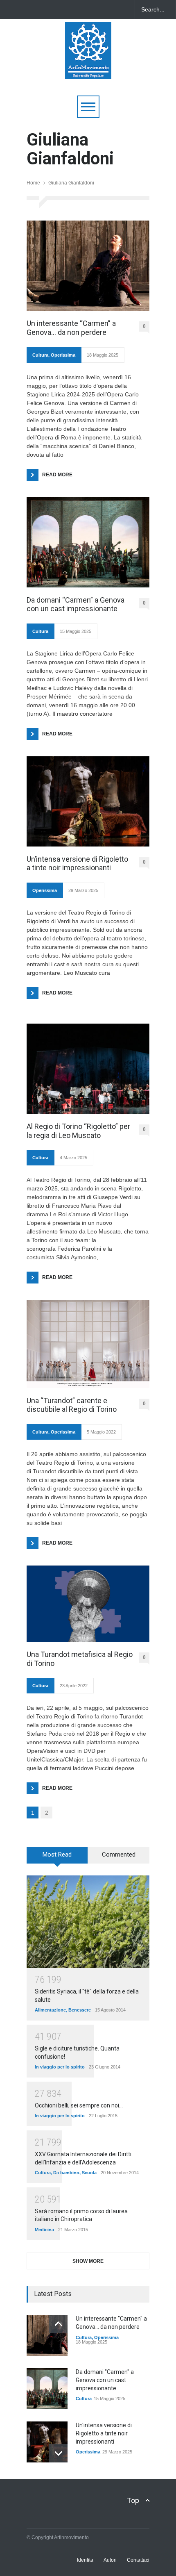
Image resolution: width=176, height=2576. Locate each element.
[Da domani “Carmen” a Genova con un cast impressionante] (88, 542)
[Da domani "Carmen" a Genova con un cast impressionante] (47, 2389)
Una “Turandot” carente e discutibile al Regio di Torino (72, 1405)
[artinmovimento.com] (88, 69)
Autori (110, 2560)
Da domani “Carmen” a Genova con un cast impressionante (76, 604)
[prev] (58, 2324)
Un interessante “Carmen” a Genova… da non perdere (71, 328)
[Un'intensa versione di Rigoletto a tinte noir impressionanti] (47, 2442)
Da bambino (66, 2173)
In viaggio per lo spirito (60, 2067)
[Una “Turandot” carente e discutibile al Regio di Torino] (88, 1344)
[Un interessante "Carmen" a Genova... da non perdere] (47, 2335)
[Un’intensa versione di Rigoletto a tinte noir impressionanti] (88, 801)
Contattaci (138, 2560)
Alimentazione (50, 2010)
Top (133, 2500)
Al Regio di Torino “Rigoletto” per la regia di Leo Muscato (78, 1131)
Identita (85, 2560)
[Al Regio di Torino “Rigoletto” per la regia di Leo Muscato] (88, 1069)
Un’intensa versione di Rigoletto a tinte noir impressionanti (77, 864)
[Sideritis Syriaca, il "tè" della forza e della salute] (88, 1922)
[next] (58, 2453)
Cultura (40, 355)
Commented (119, 1855)
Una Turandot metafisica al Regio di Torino (80, 1659)
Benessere (80, 2010)
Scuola (89, 2173)
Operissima (63, 355)
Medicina (44, 2230)
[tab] (57, 1858)
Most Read (57, 1855)
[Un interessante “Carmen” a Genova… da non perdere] (88, 266)
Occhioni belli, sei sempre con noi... (79, 2105)
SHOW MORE (88, 2261)
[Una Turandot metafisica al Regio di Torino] (88, 1604)
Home (33, 183)
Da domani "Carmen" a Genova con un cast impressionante (105, 2380)
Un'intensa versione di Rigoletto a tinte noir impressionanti (104, 2433)
